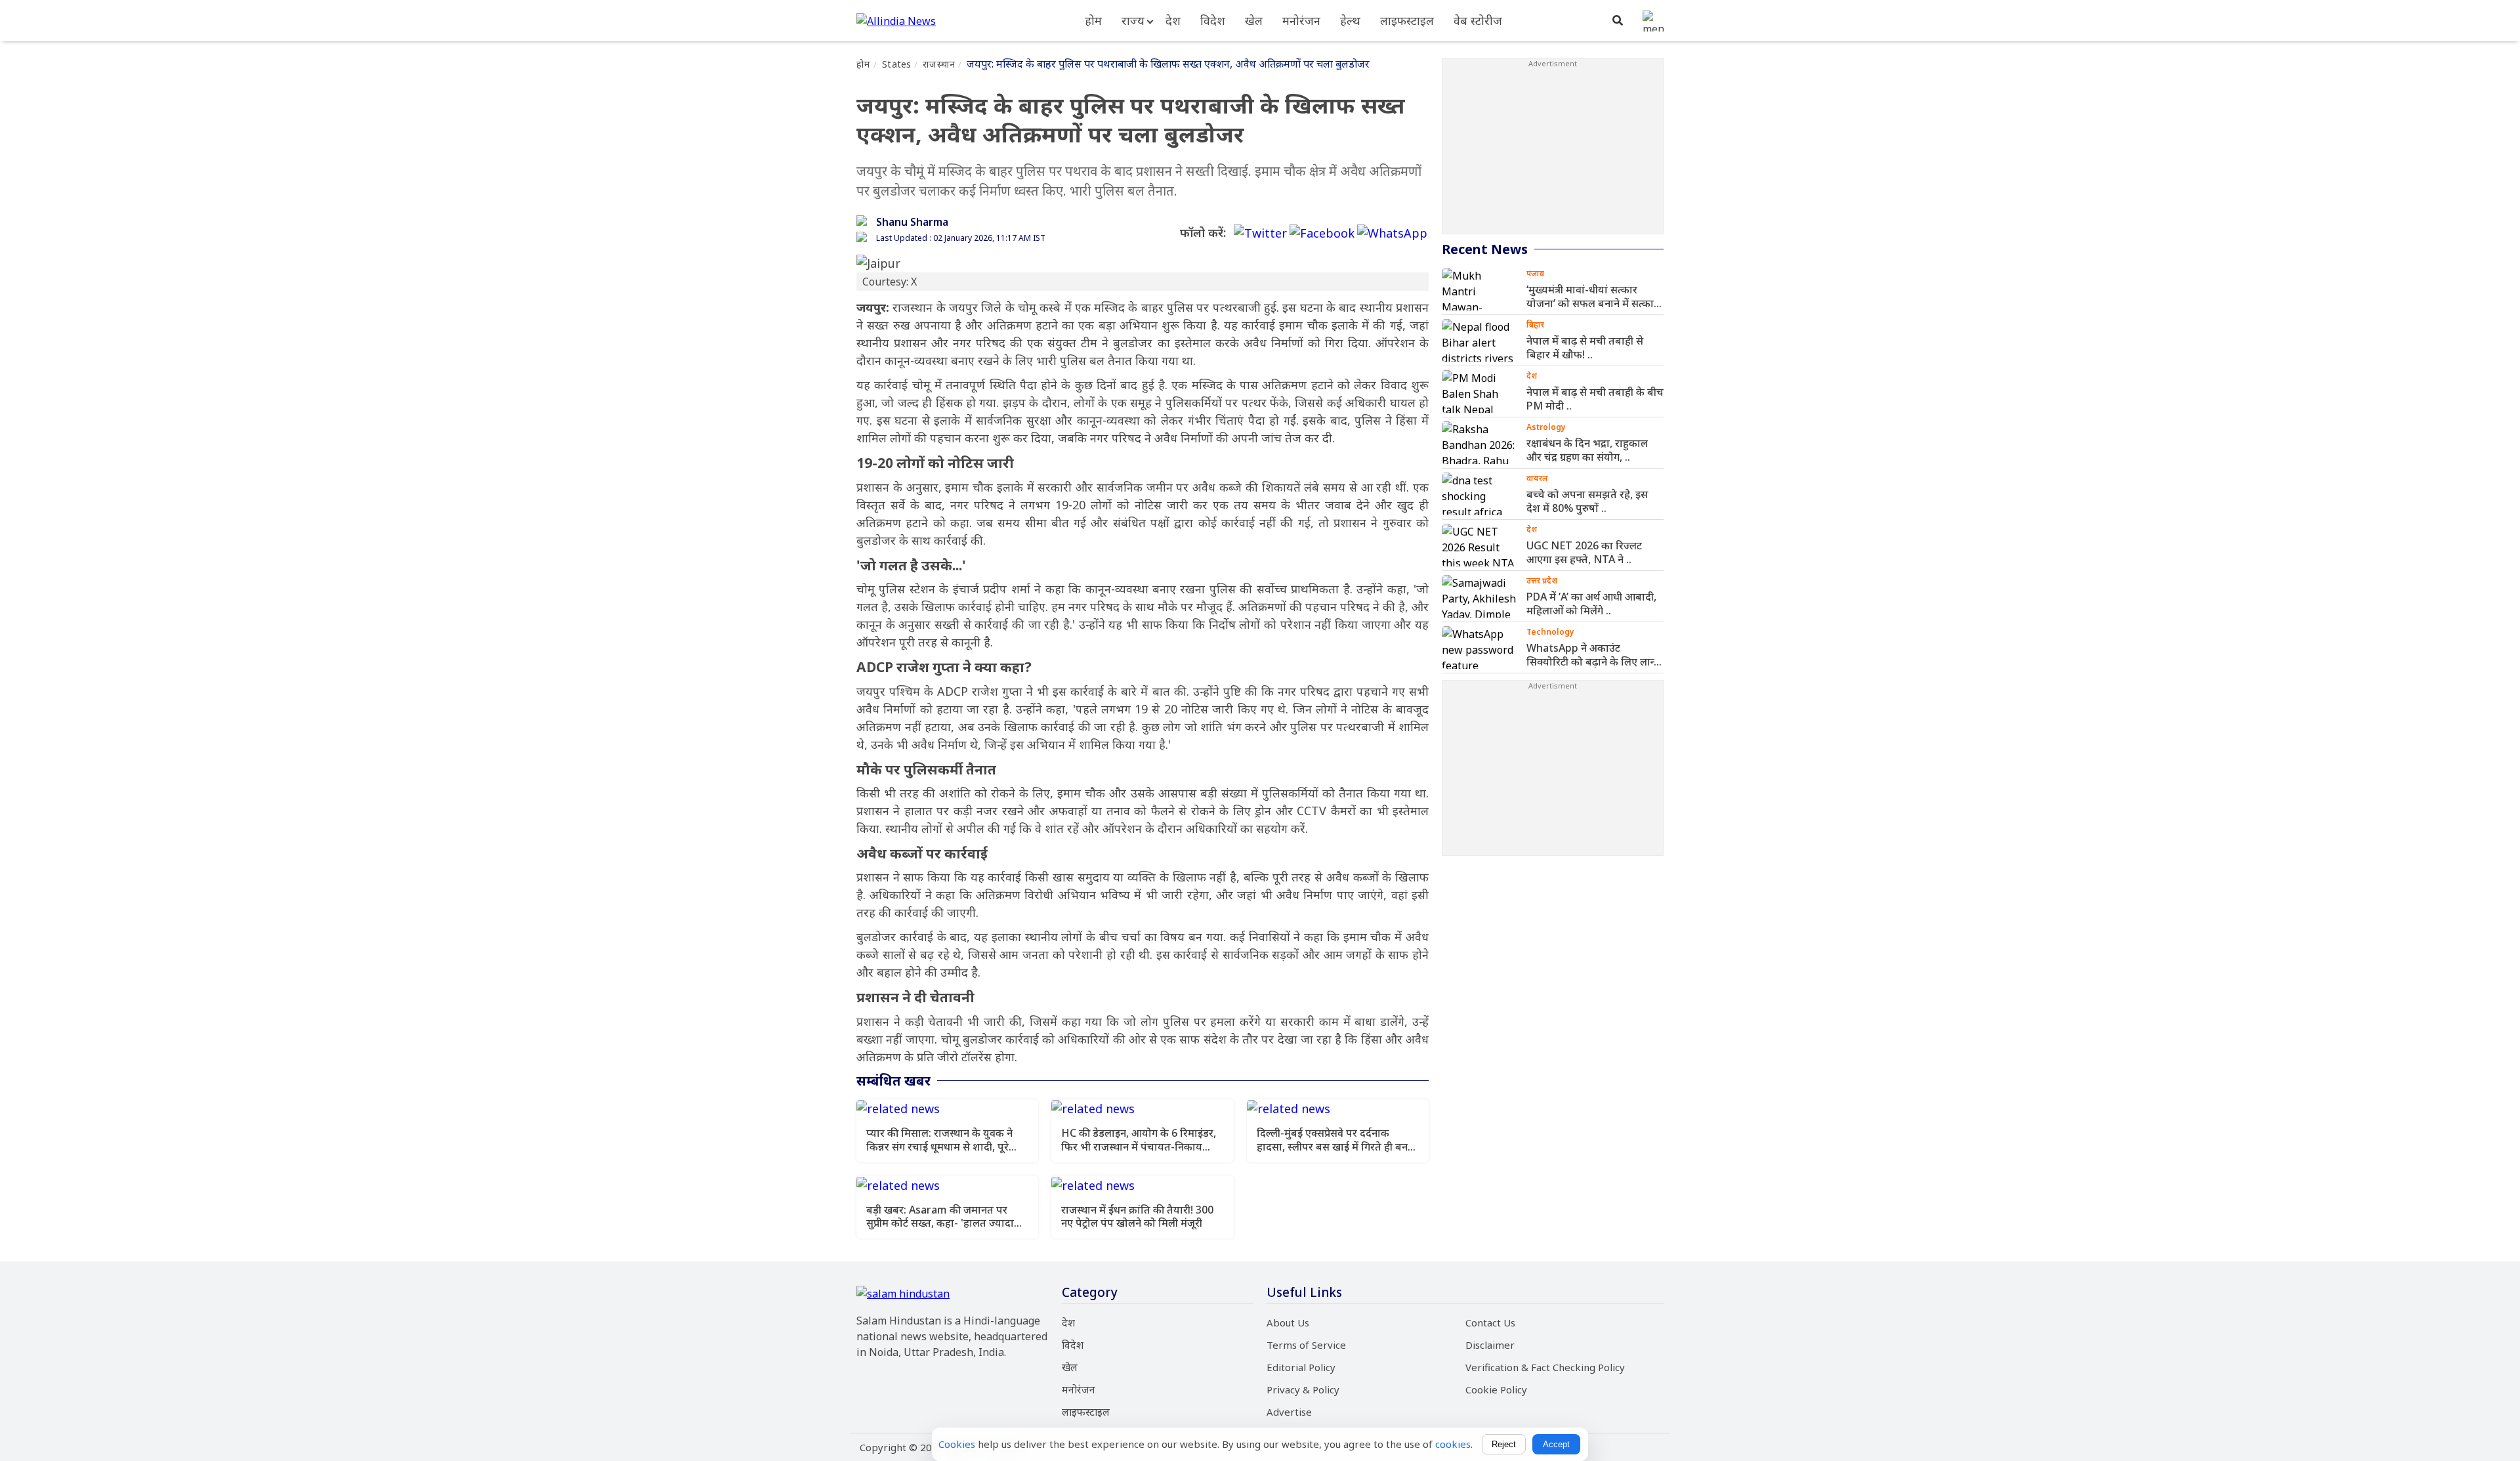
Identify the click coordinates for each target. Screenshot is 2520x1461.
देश (1173, 20)
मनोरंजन (1301, 20)
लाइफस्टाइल (1407, 20)
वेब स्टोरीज (1478, 20)
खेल (1254, 20)
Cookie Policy (1496, 1389)
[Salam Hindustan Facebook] (1322, 233)
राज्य (1133, 20)
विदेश (1213, 20)
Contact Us (1490, 1323)
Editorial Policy (1301, 1367)
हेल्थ (1350, 20)
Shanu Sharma (912, 222)
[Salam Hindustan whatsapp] (1392, 233)
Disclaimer (1490, 1345)
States (896, 64)
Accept (1556, 1444)
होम (1093, 20)
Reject (1504, 1444)
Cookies (957, 1444)
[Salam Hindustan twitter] (1260, 233)
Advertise (1289, 1412)
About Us (1288, 1323)
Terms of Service (1306, 1345)
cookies (1453, 1444)
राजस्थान (939, 64)
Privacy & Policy (1303, 1389)
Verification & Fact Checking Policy (1545, 1367)
